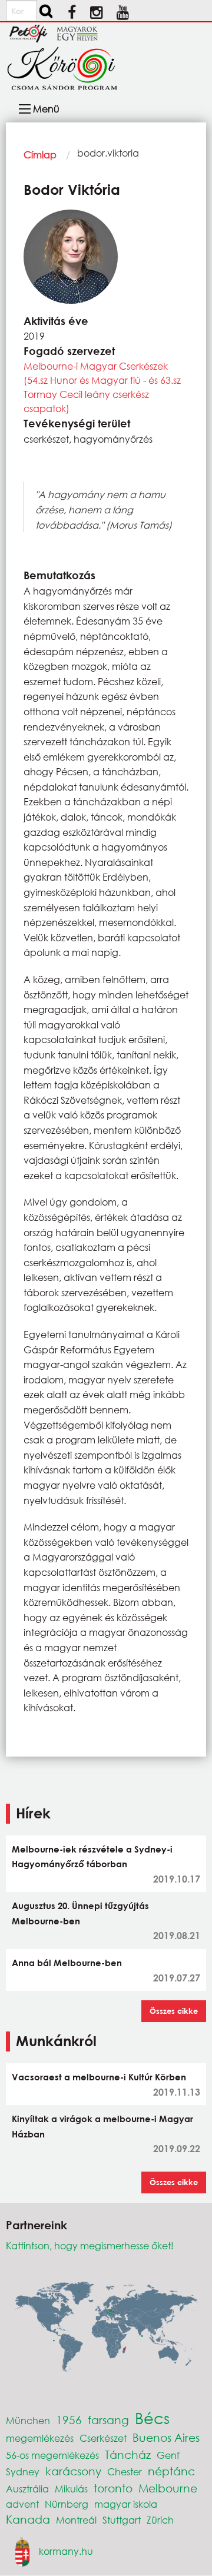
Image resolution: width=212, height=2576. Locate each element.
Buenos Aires (166, 2437)
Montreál (76, 2520)
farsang (108, 2420)
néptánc (171, 2471)
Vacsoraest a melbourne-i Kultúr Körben (99, 2077)
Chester (125, 2472)
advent (22, 2504)
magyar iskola (126, 2504)
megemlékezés (40, 2438)
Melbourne (168, 2488)
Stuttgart (122, 2520)
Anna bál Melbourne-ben (67, 1963)
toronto (113, 2488)
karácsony (73, 2471)
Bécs (152, 2418)
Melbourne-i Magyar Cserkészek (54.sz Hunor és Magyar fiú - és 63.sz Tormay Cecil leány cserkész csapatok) (102, 387)
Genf (168, 2455)
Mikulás (71, 2489)
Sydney (23, 2472)
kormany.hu (66, 2550)
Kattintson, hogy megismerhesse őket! (90, 2245)
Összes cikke (174, 2011)
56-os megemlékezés (52, 2455)
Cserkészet (103, 2438)
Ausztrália (27, 2489)
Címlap (40, 155)
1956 (69, 2420)
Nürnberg (67, 2504)
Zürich (160, 2520)
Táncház (128, 2454)
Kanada (28, 2519)
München (28, 2420)
